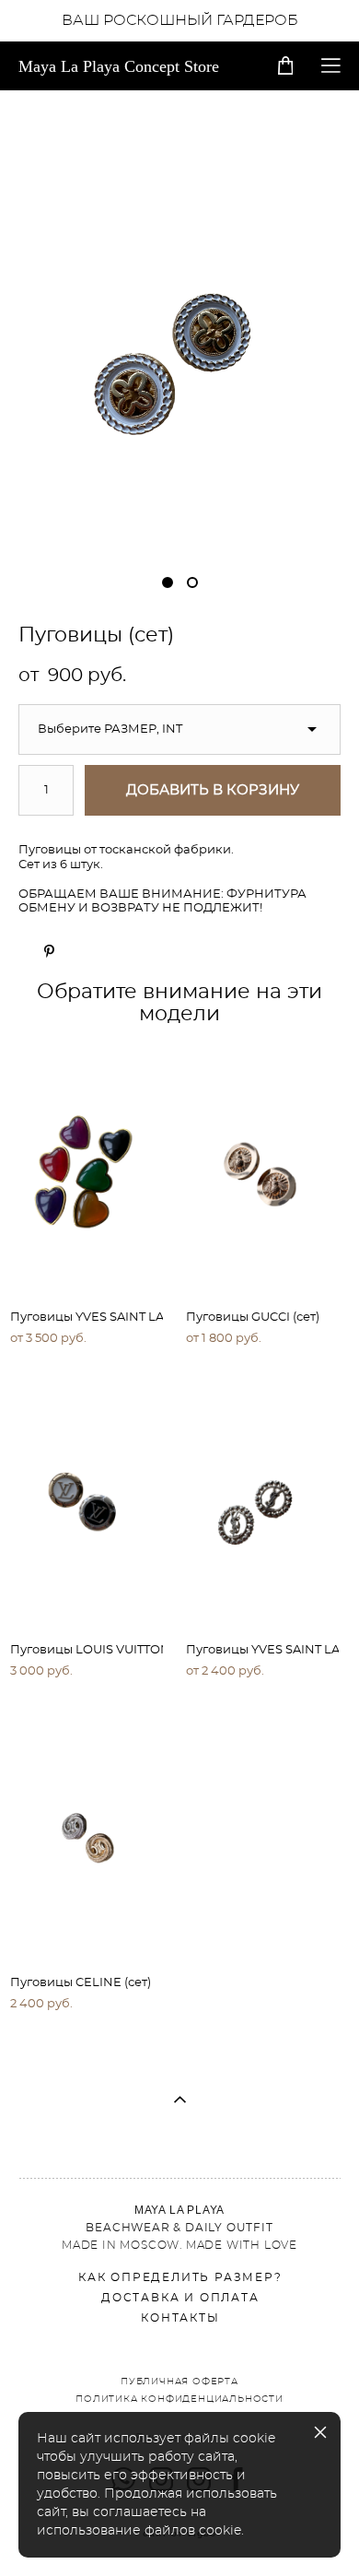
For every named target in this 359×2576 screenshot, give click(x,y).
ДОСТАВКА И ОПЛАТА (180, 2298)
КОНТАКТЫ (180, 2318)
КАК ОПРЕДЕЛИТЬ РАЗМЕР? (180, 2277)
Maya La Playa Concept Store (119, 66)
